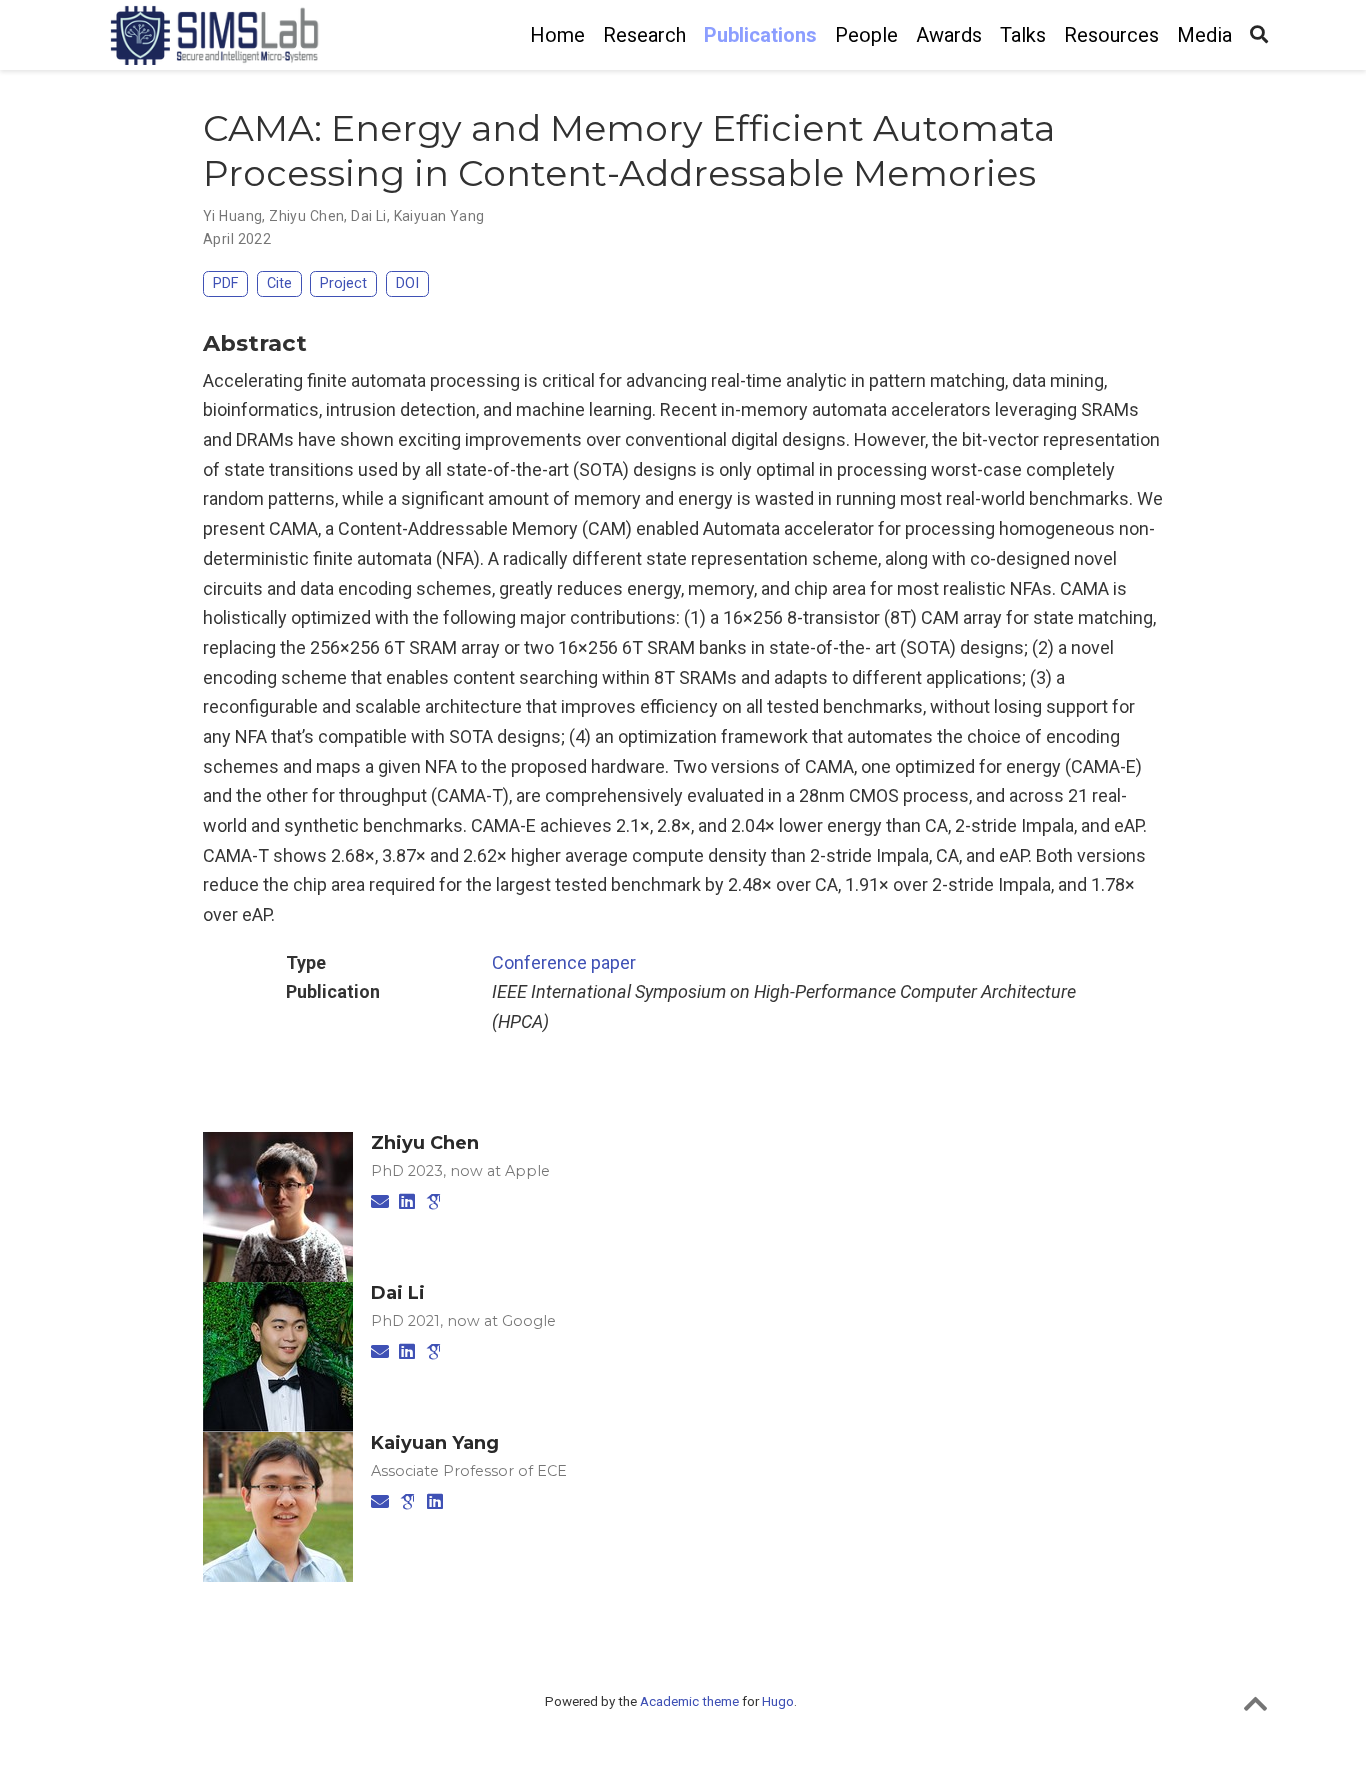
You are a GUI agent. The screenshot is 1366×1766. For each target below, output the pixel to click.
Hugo (778, 1701)
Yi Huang (232, 216)
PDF (225, 283)
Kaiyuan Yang (439, 216)
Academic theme (689, 1701)
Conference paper (564, 962)
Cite (279, 283)
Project (343, 283)
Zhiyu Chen (306, 216)
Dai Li (369, 216)
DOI (407, 283)
